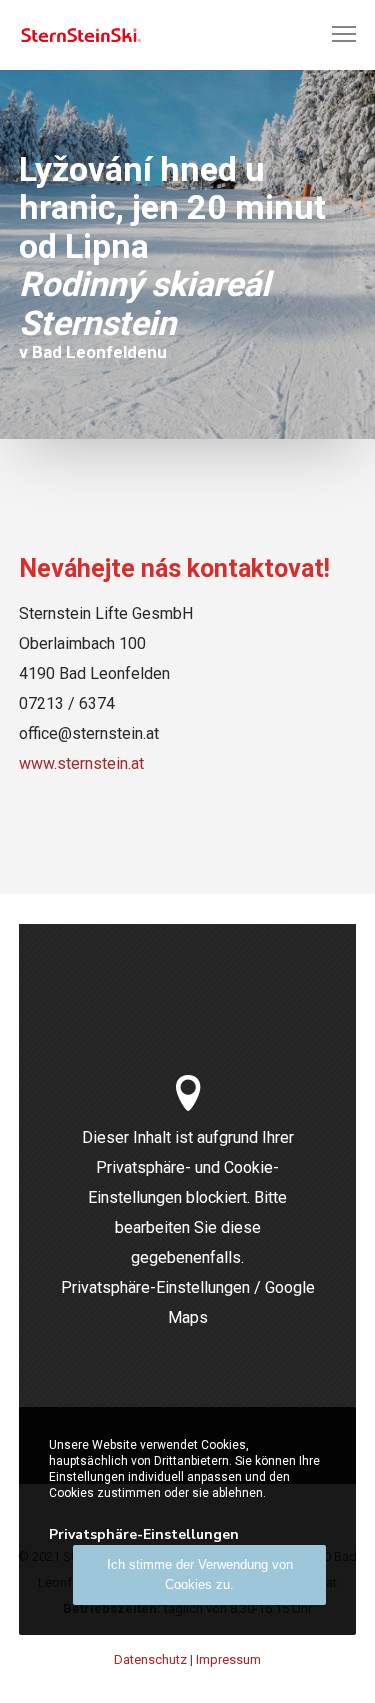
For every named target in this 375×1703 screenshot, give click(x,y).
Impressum (228, 1659)
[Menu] (335, 35)
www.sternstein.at (81, 763)
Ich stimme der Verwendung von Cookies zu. (200, 1574)
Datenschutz (150, 1659)
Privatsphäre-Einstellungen (155, 1287)
